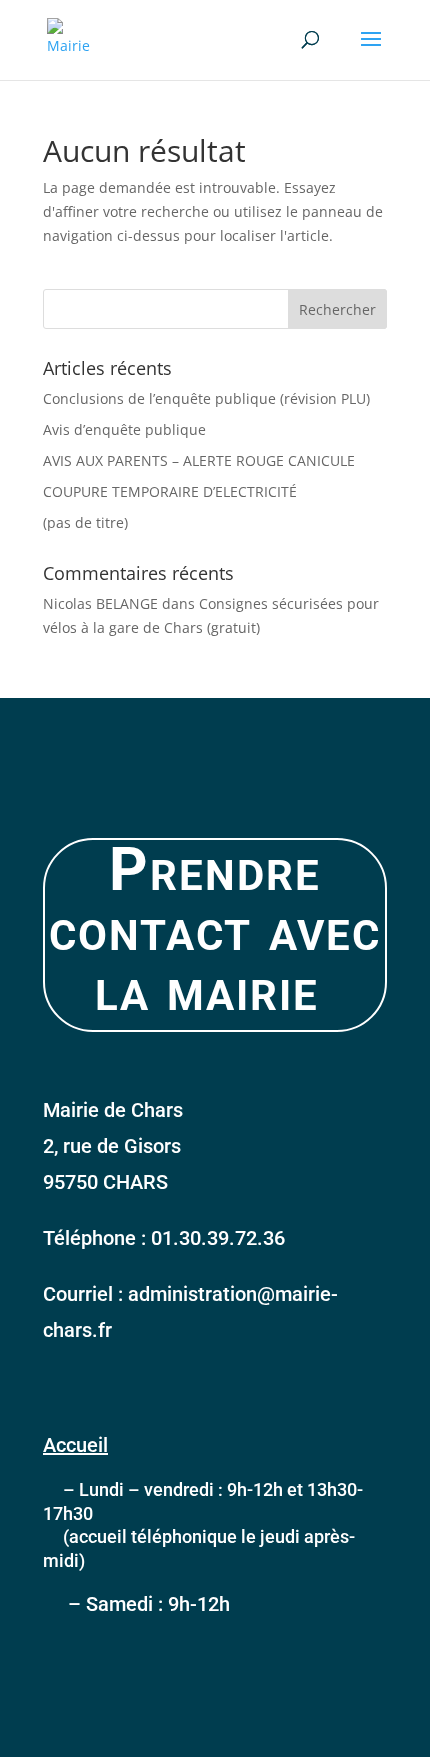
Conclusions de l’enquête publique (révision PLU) (206, 398)
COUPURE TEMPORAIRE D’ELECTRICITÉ (170, 491)
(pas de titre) (85, 522)
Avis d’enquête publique (124, 429)
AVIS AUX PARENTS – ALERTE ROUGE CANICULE (199, 460)
